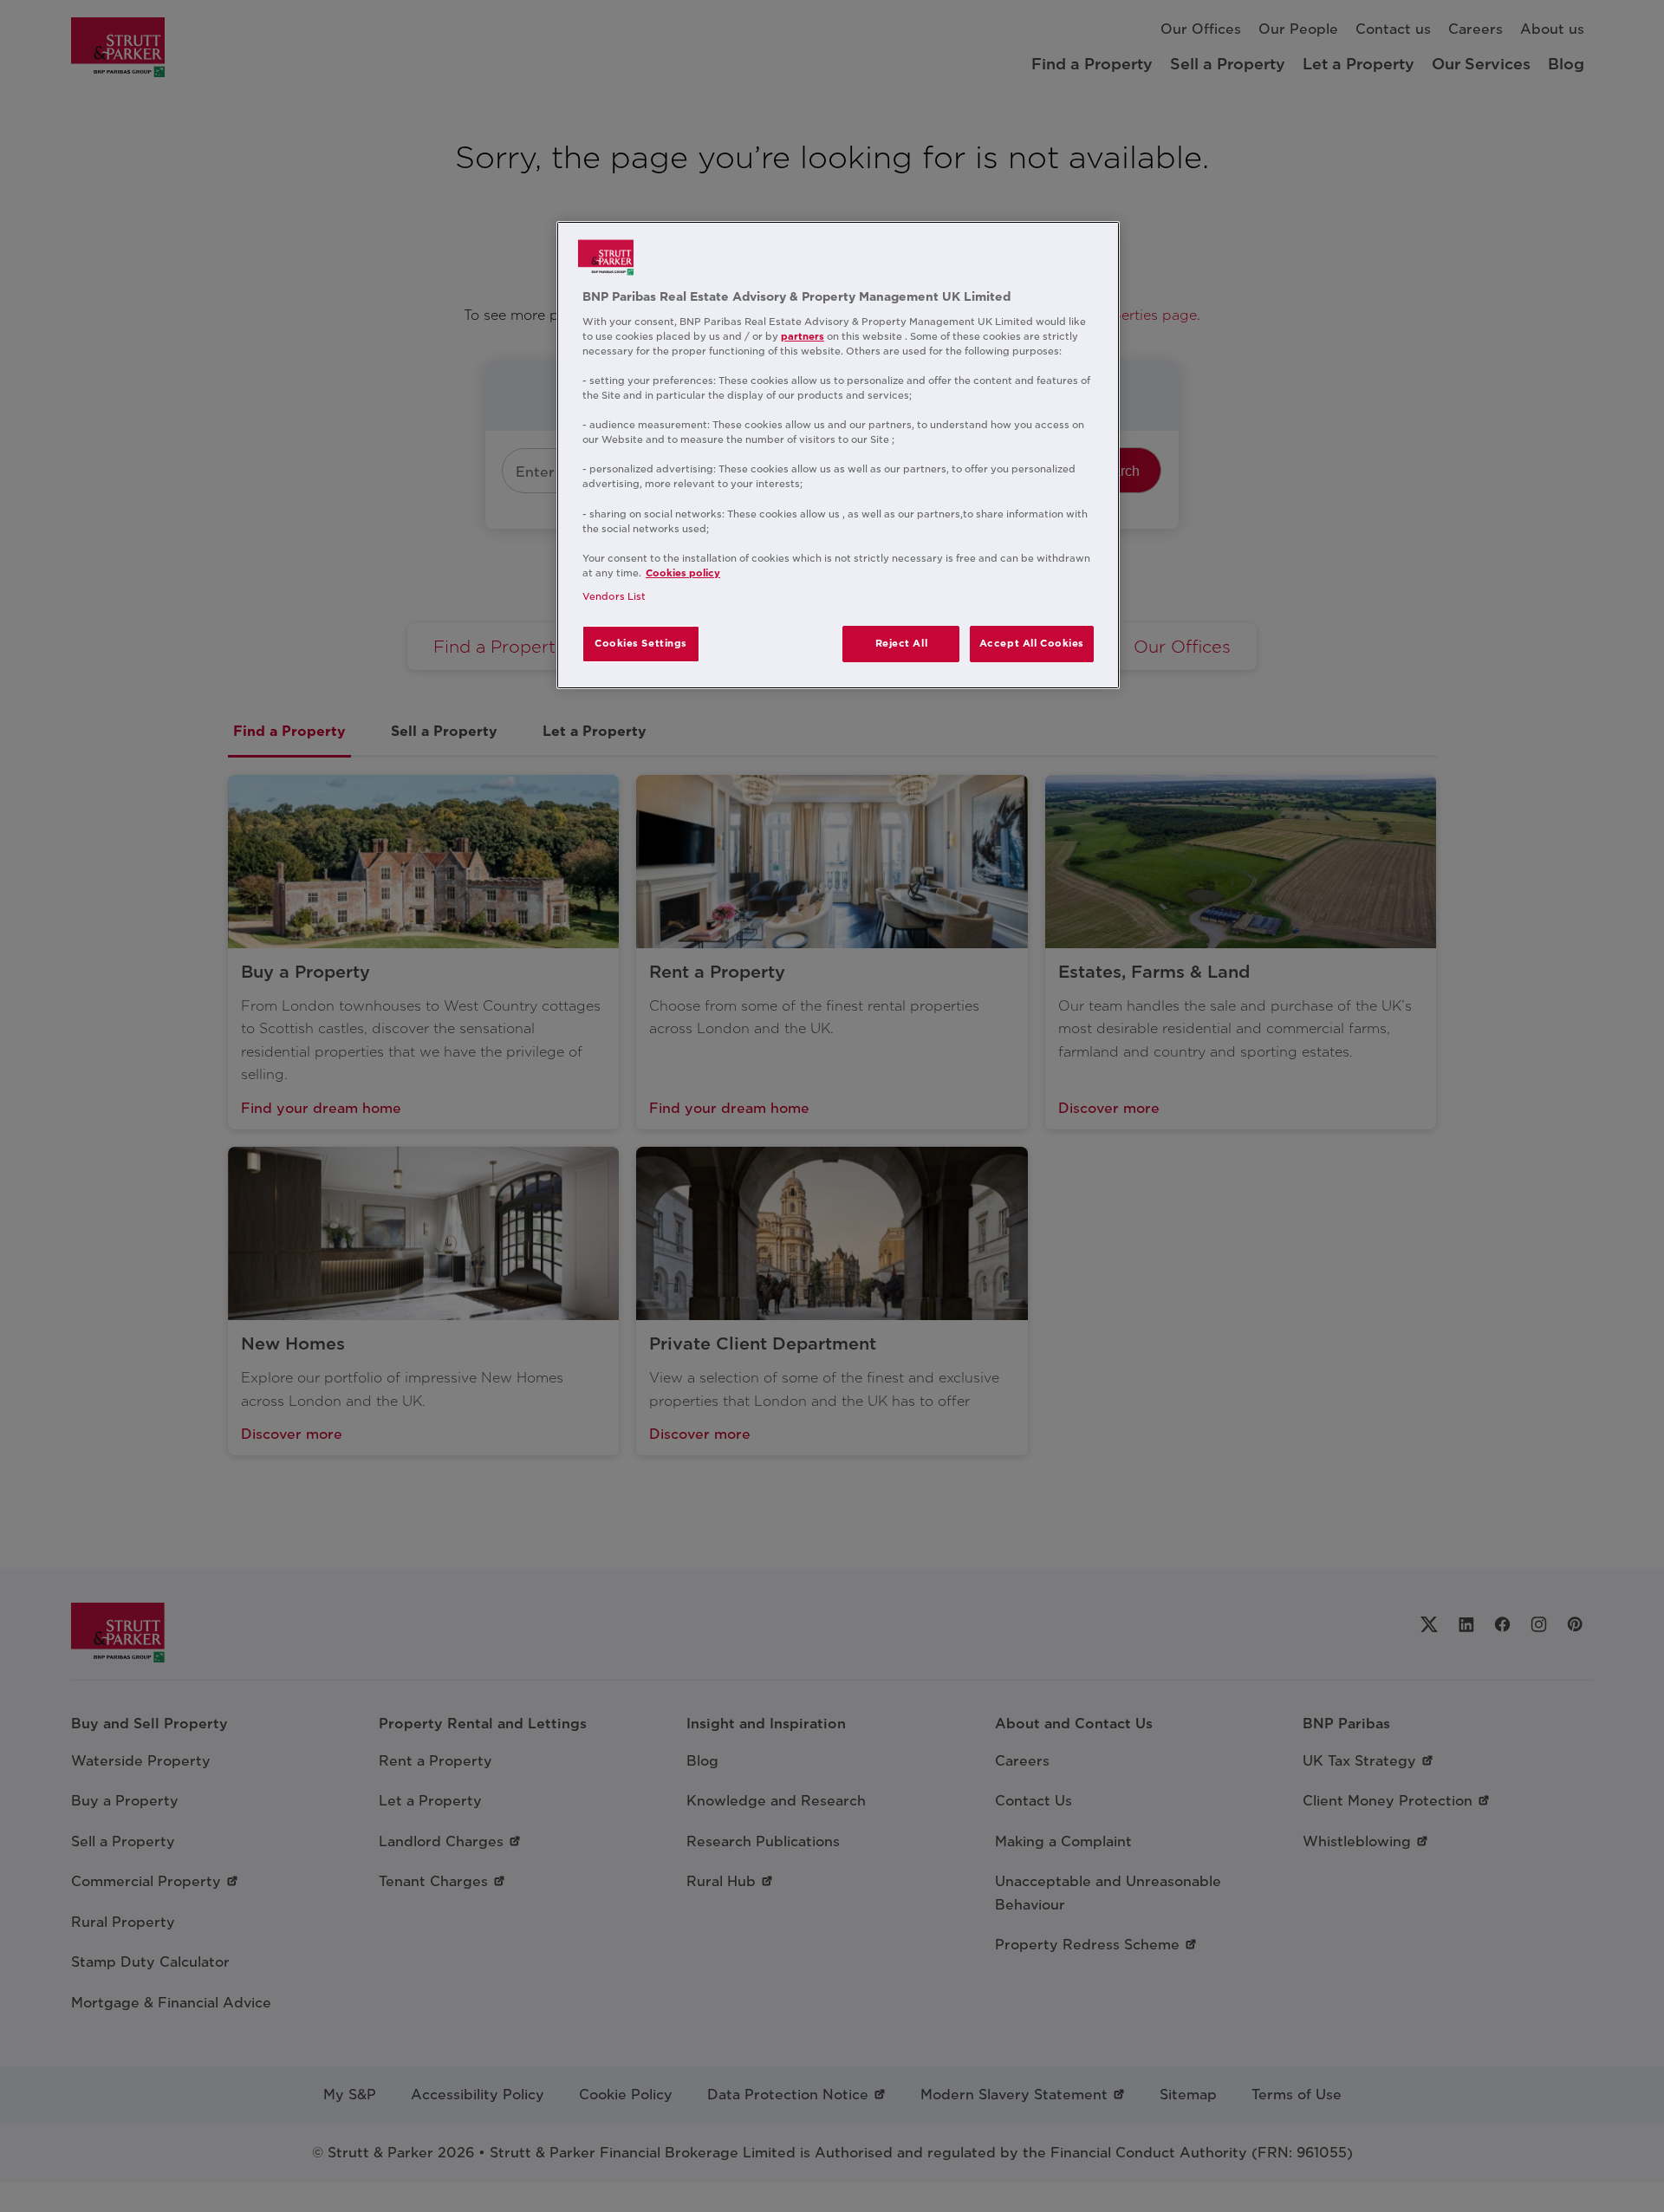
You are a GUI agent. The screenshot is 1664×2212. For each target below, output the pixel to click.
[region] (838, 455)
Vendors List (614, 596)
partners (803, 336)
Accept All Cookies (1032, 643)
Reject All (902, 643)
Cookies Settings (641, 643)
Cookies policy (683, 573)
